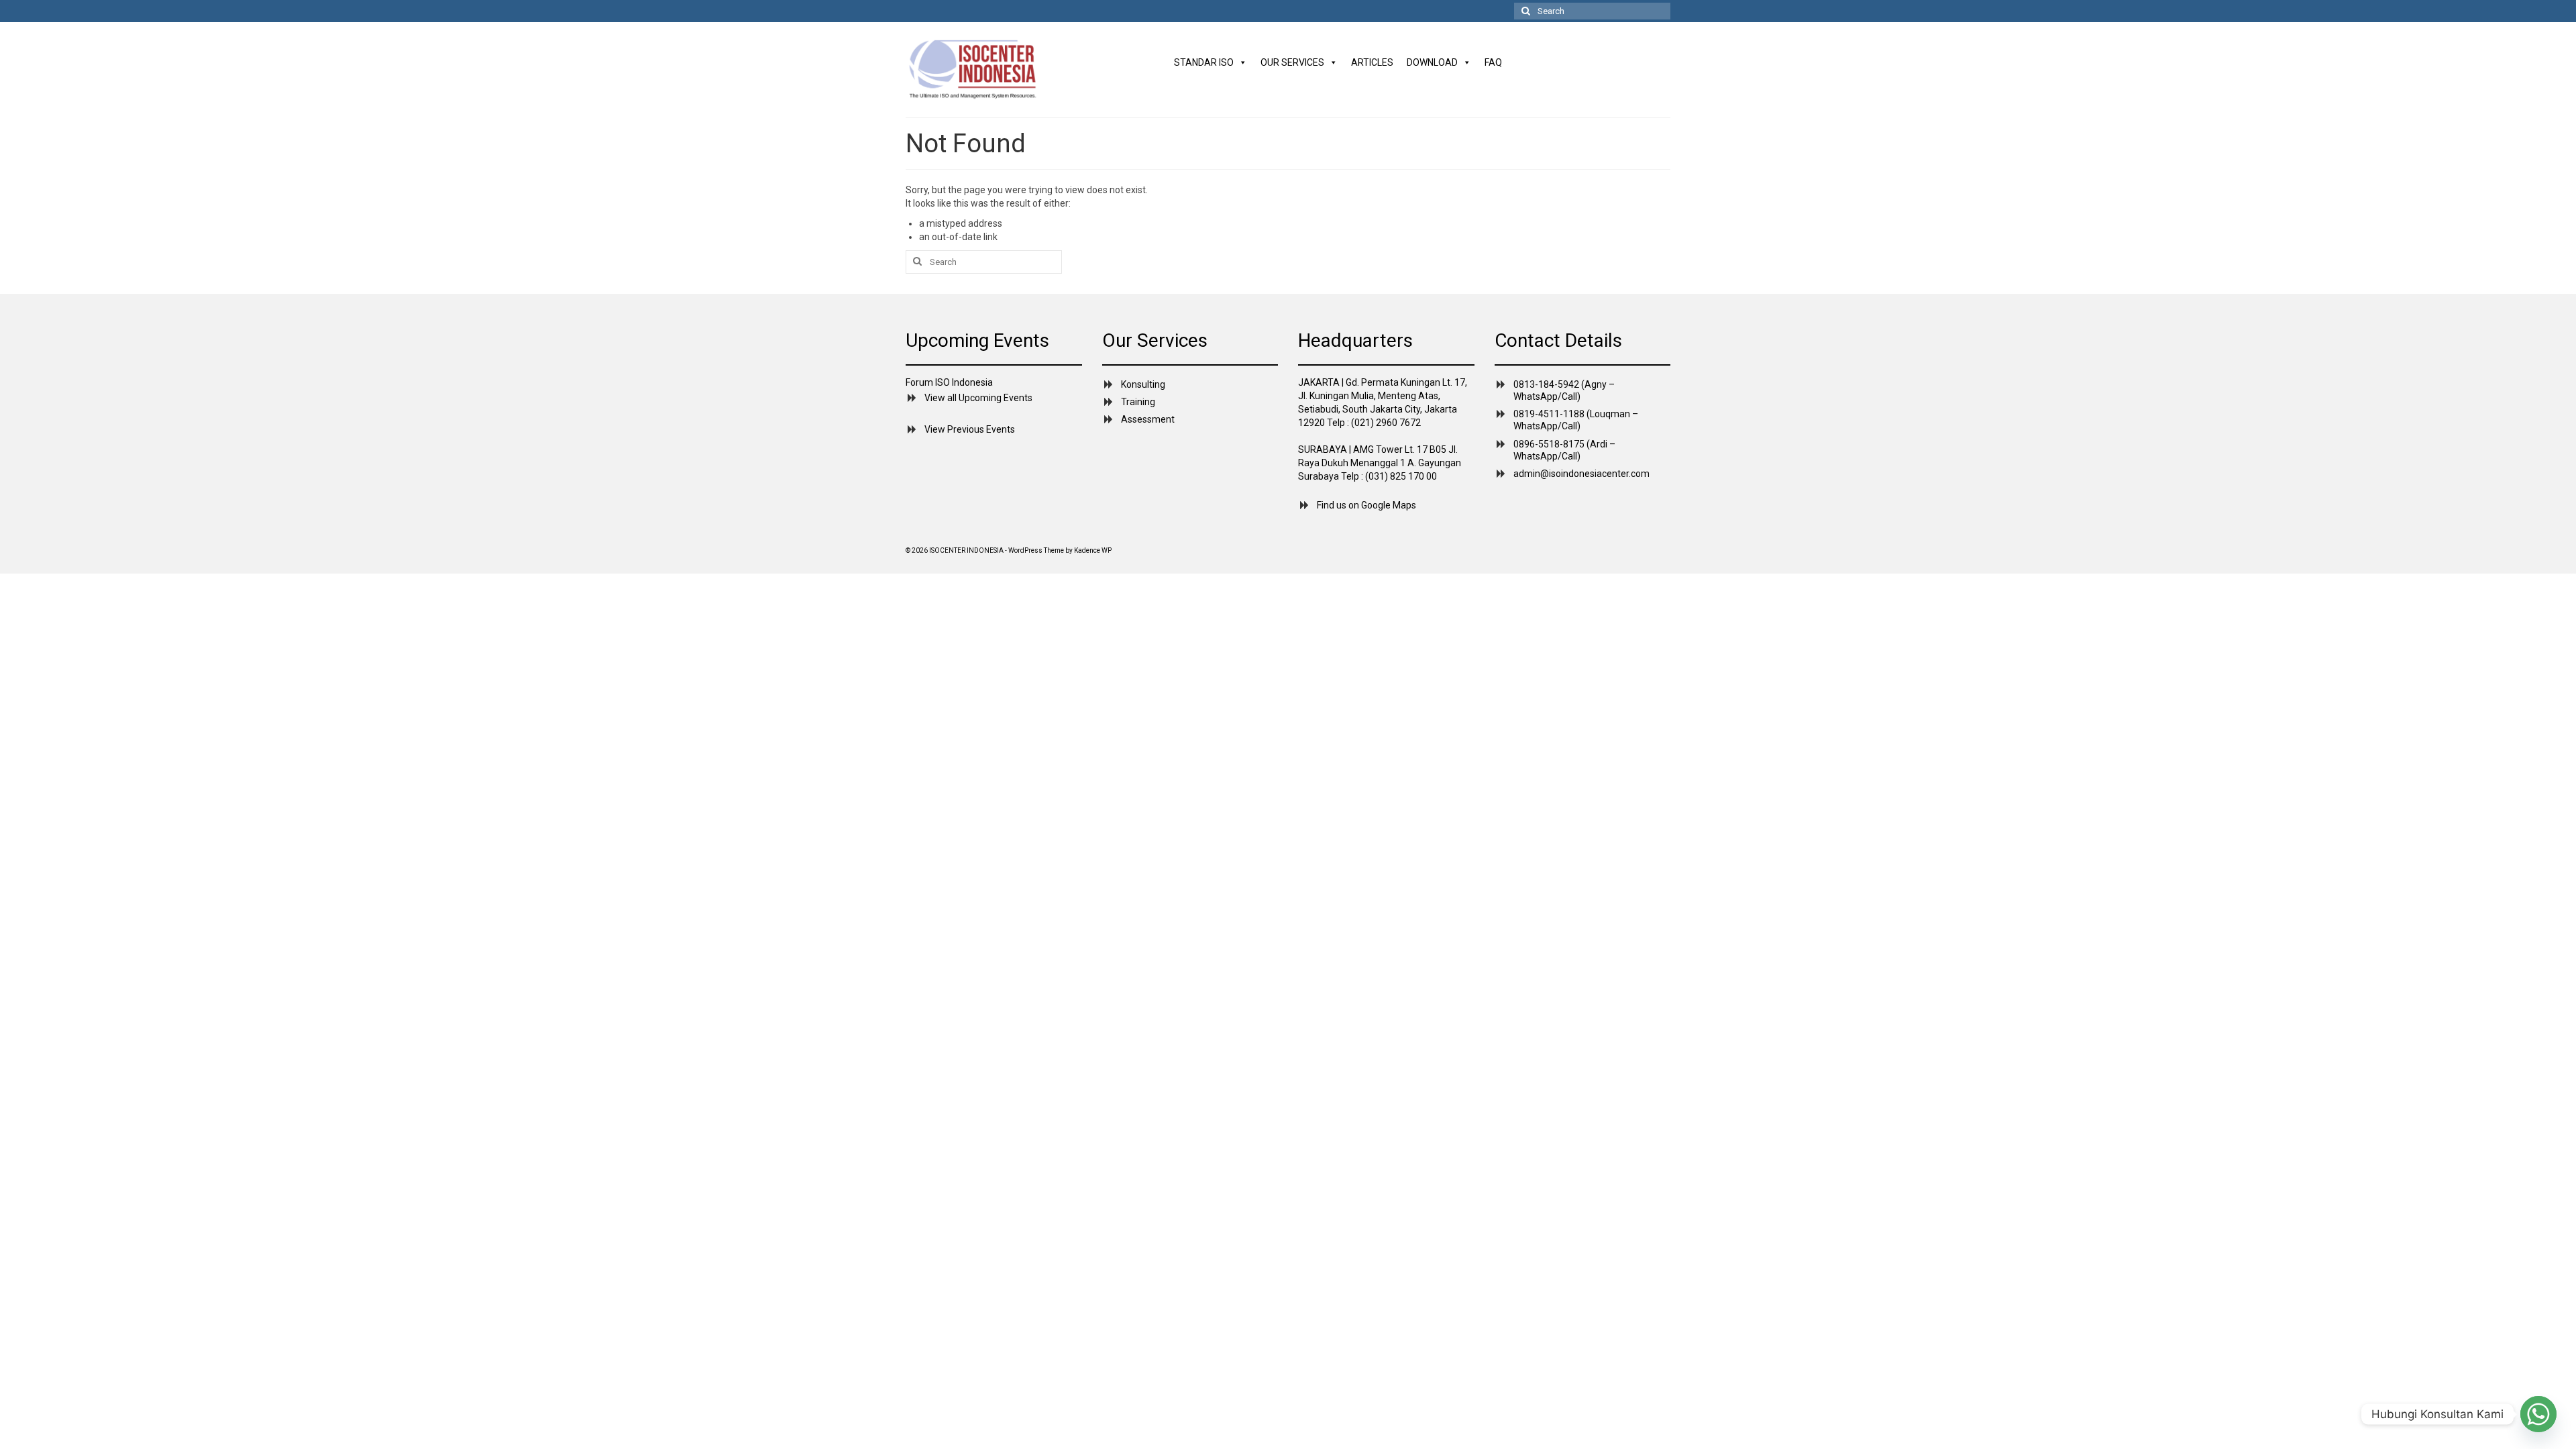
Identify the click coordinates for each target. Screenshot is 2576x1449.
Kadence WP (1093, 550)
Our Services (1292, 62)
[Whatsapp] (2538, 1414)
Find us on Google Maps (1366, 505)
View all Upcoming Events (978, 398)
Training (1138, 402)
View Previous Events (970, 429)
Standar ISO (1204, 62)
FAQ (1493, 62)
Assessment (1148, 419)
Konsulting (1143, 384)
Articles (1372, 62)
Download (1432, 62)
